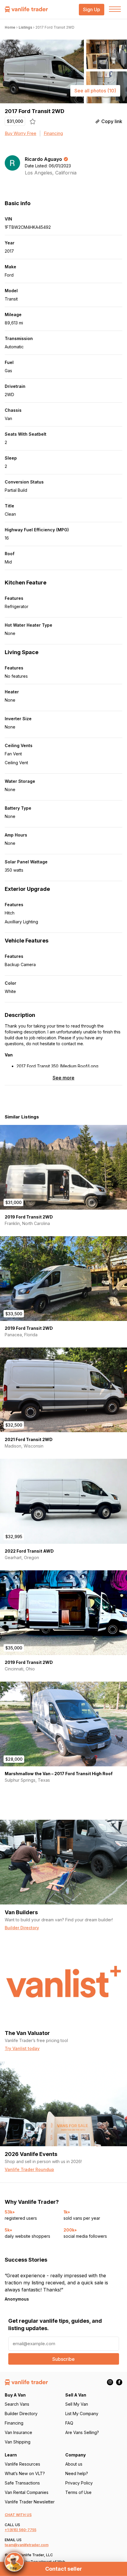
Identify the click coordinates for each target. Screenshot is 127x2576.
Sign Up (92, 10)
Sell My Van (77, 2404)
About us (74, 2464)
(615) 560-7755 (23, 2530)
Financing (53, 133)
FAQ (69, 2423)
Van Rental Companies (27, 2492)
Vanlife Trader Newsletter (30, 2502)
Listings (25, 27)
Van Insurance (18, 2432)
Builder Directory (21, 2414)
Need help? (77, 2473)
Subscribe (63, 2359)
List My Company (82, 2414)
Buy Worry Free (21, 133)
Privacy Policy (79, 2483)
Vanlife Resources (22, 2464)
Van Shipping (18, 2442)
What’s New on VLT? (25, 2473)
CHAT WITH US (18, 2515)
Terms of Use (78, 2492)
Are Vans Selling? (82, 2432)
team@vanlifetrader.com (27, 2545)
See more (63, 1078)
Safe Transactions (22, 2483)
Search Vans (17, 2404)
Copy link (112, 121)
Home (10, 27)
